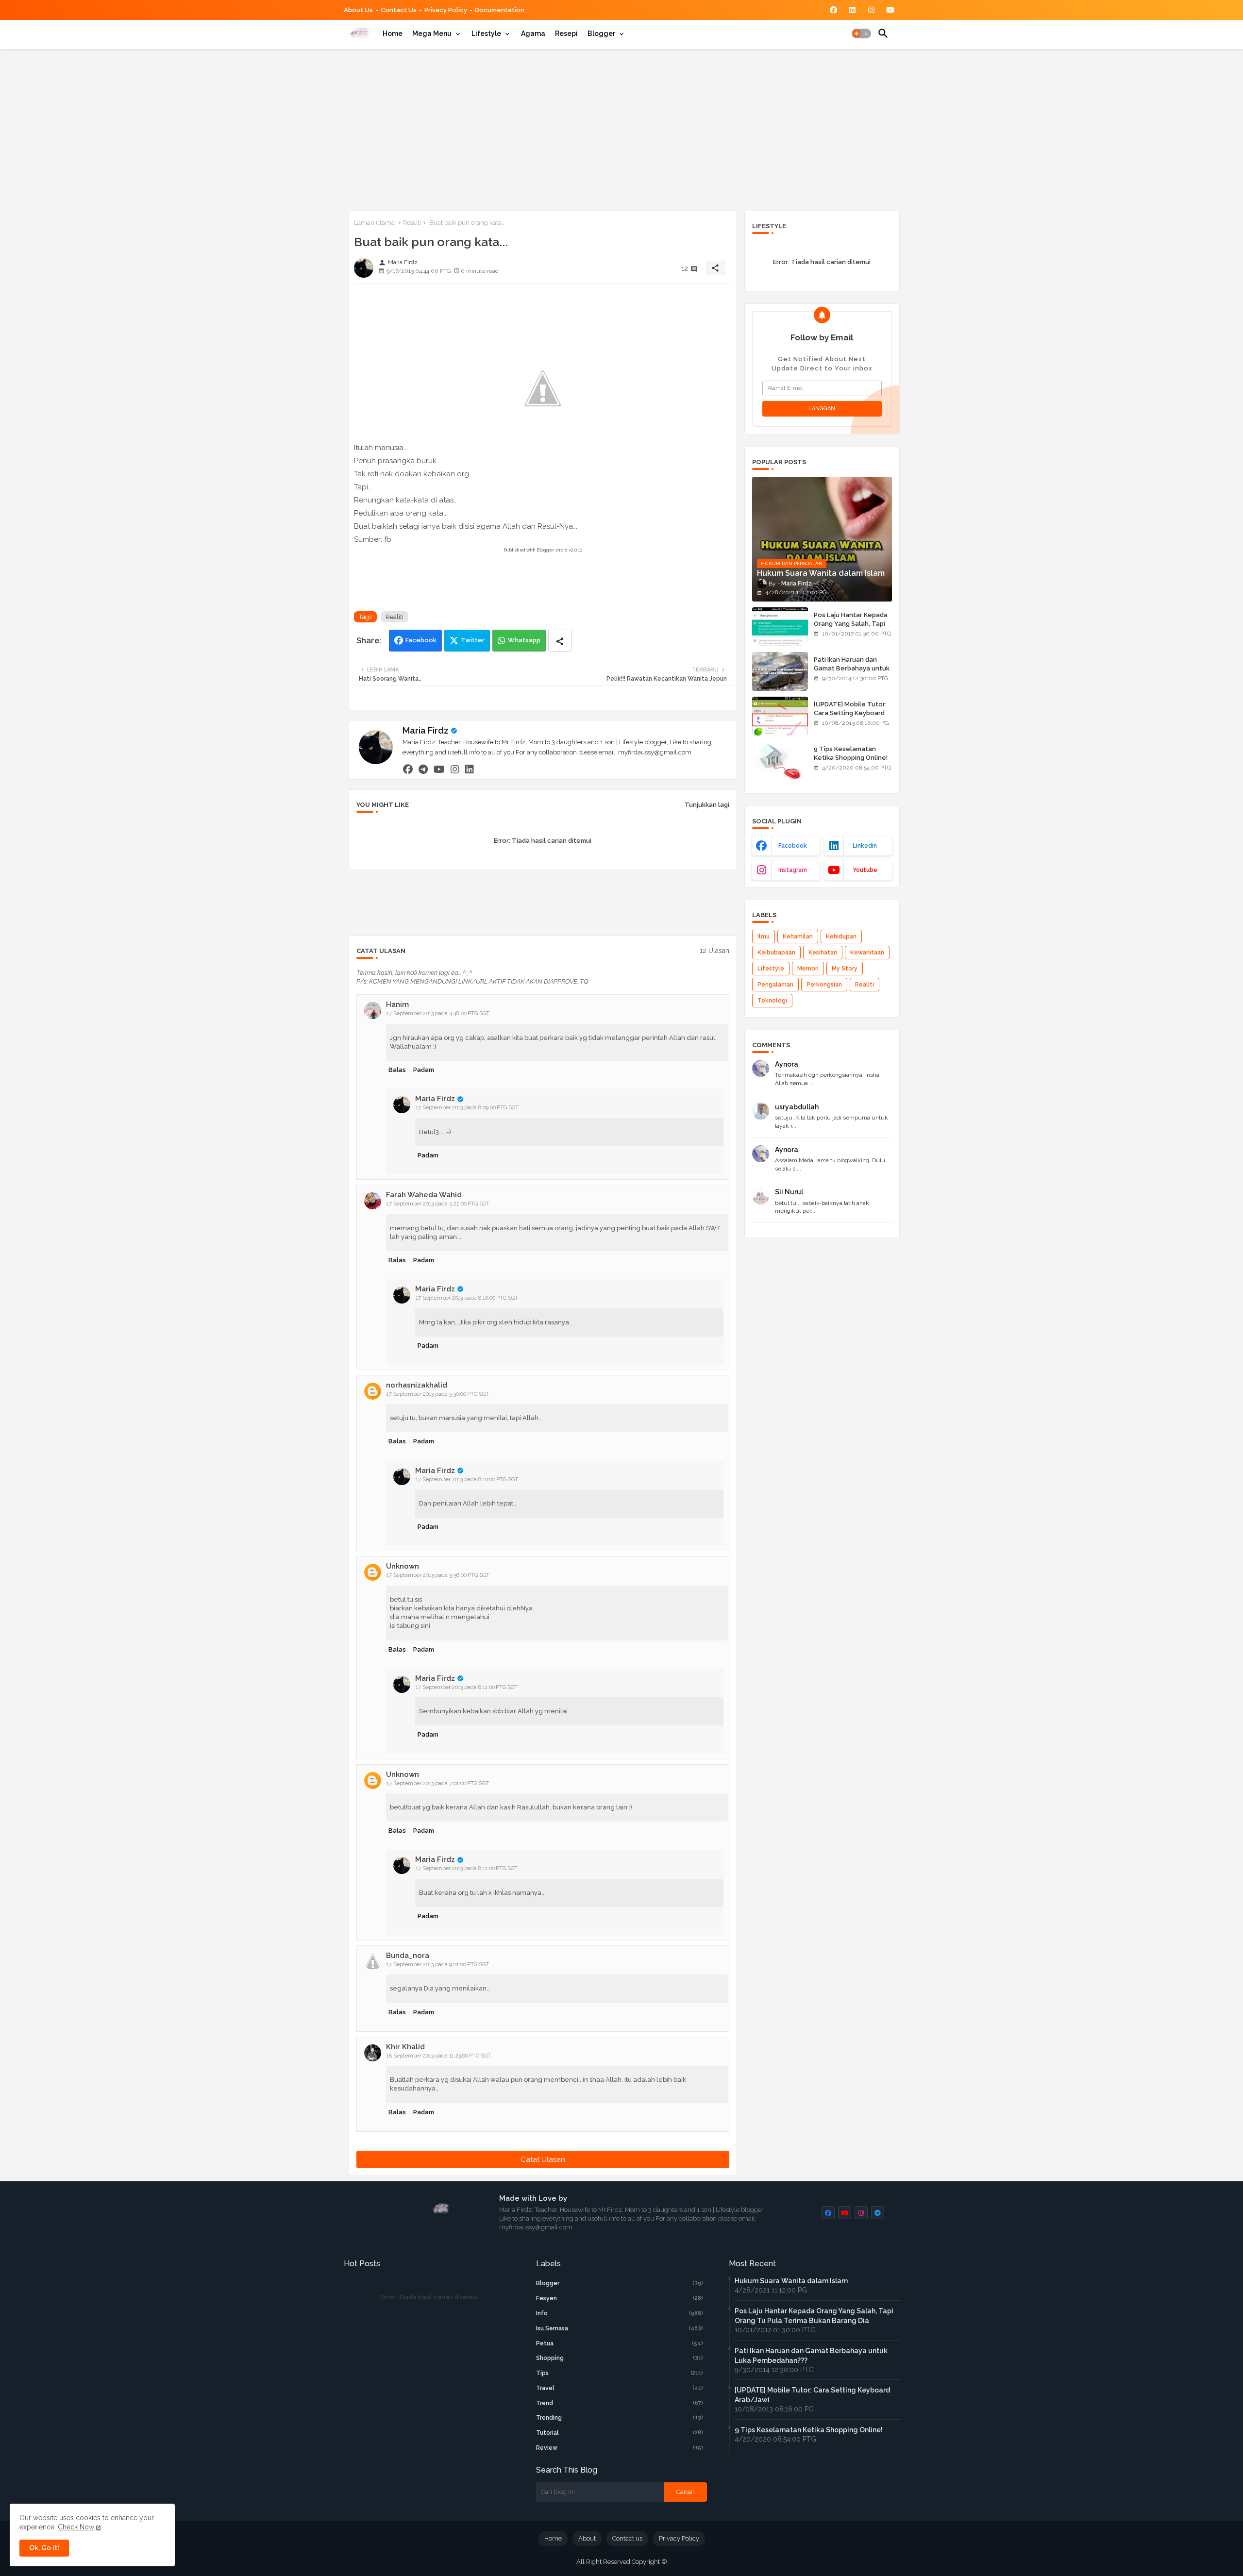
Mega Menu (432, 33)
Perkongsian (824, 985)
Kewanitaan (867, 953)
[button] (861, 33)
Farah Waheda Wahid (424, 1195)
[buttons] (833, 10)
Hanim (397, 1004)
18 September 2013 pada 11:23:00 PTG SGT (439, 2056)
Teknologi (772, 1001)
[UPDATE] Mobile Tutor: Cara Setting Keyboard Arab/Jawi (850, 713)
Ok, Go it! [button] (44, 2548)
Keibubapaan (776, 953)
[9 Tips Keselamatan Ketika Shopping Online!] (780, 761)
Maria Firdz (426, 730)
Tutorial (620, 2433)
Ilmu (764, 937)
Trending (620, 2418)
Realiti (412, 223)
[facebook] (408, 769)
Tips (620, 2373)
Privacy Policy (446, 10)
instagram (793, 870)
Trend (620, 2403)
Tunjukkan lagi (707, 805)
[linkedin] (470, 769)
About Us (358, 10)
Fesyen (620, 2298)
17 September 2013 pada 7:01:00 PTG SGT (438, 1783)
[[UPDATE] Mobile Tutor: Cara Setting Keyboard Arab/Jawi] (780, 716)
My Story (845, 969)
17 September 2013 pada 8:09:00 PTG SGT (467, 1108)
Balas (397, 1070)
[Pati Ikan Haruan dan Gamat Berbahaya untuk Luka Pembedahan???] (780, 671)
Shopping (620, 2358)
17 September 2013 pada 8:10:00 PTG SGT (467, 1298)
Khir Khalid (405, 2047)
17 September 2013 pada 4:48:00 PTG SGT (438, 1013)
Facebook (421, 640)
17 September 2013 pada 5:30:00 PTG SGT (438, 1394)
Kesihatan (823, 953)
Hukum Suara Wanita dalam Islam (791, 2281)
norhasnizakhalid (417, 1385)
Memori (808, 969)
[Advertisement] (622, 128)
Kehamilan (798, 937)
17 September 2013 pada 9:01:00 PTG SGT (438, 1965)
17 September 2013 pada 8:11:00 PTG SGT (467, 1687)
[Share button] (560, 641)
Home (393, 33)
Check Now (76, 2527)
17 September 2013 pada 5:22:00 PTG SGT (438, 1204)
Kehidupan (841, 937)
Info (620, 2313)
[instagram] (455, 769)
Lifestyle (486, 33)
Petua (620, 2343)
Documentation (500, 10)
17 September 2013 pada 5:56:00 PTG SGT (438, 1575)
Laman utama (374, 223)
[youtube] (439, 769)
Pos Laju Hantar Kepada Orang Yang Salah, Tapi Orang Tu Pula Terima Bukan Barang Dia (851, 628)
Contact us (399, 10)
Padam (424, 1070)
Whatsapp (524, 640)
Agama (533, 33)
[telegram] (423, 769)
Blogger (601, 33)
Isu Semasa (620, 2328)
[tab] (393, 33)
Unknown (403, 1566)
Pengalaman (775, 985)
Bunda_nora (408, 1956)
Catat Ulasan (543, 2159)
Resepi (566, 33)
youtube (865, 870)
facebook (793, 846)
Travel (620, 2388)
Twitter (473, 640)
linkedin (865, 846)
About (587, 2538)
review (620, 2448)
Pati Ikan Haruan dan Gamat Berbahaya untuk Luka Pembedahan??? (852, 668)
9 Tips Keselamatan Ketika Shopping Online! (851, 753)
